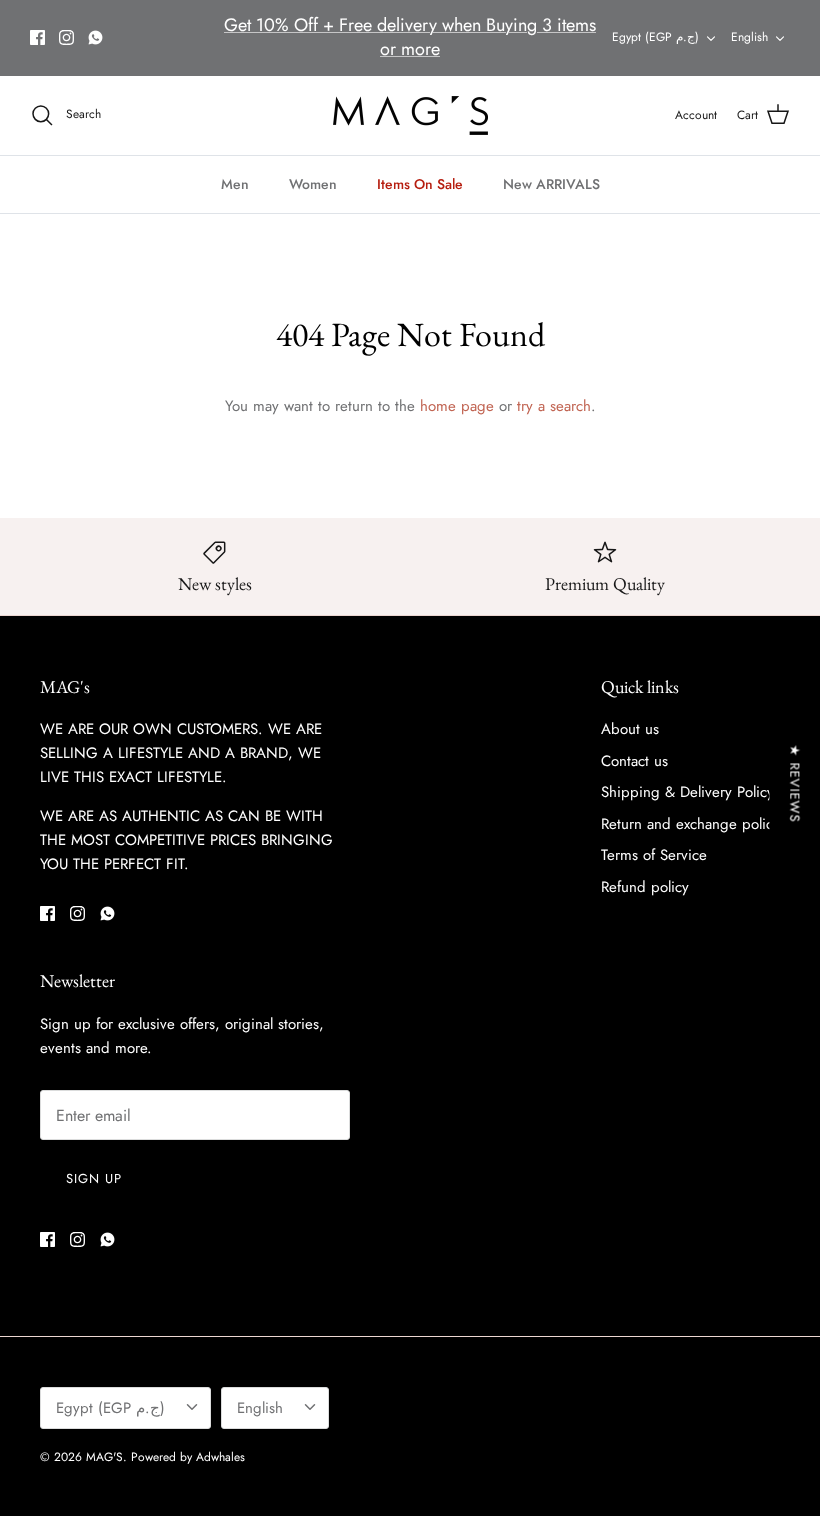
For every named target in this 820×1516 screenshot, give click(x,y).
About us (630, 729)
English (749, 37)
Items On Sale (420, 184)
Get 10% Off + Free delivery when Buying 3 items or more (410, 36)
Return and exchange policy (690, 824)
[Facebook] (37, 37)
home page (457, 406)
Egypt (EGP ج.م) (655, 37)
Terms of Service (654, 855)
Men (235, 184)
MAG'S (104, 1457)
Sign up (94, 1178)
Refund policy (645, 887)
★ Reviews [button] (794, 784)
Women (313, 184)
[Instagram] (66, 37)
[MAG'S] (410, 115)
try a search (554, 406)
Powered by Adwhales (188, 1457)
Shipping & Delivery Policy (687, 792)
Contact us (634, 761)
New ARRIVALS (551, 184)
